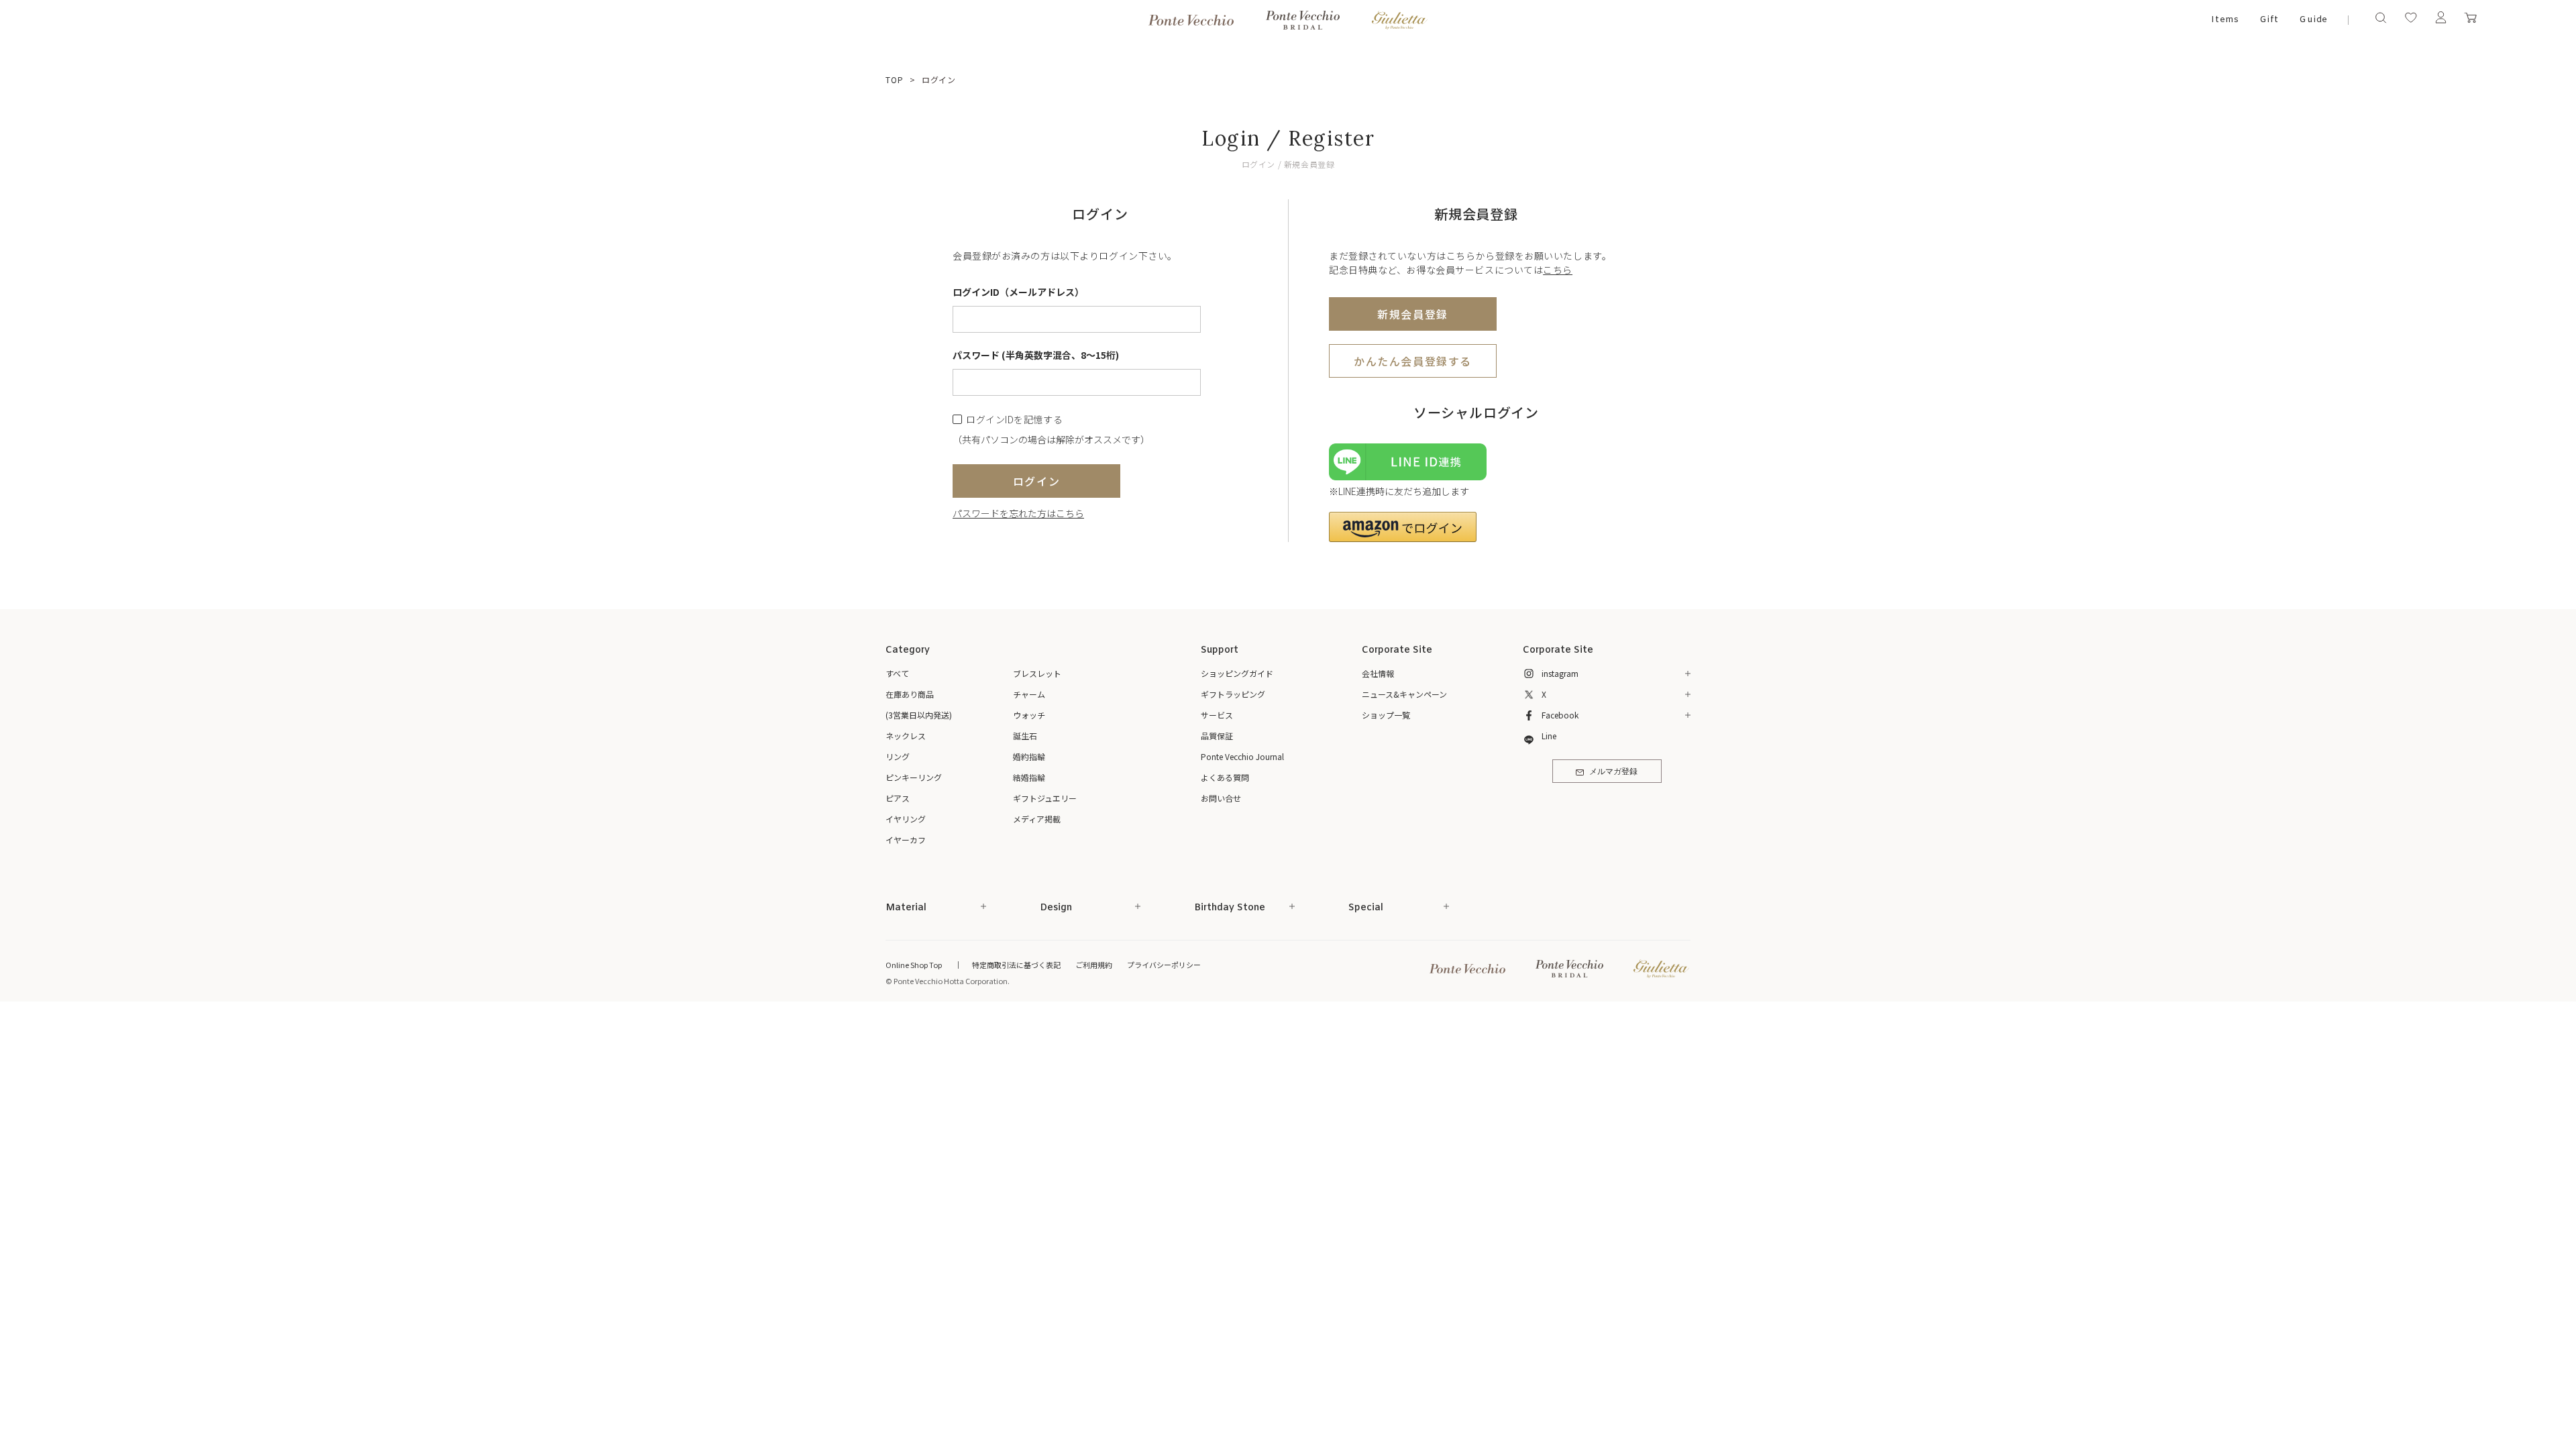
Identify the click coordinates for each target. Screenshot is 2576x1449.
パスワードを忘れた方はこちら (1018, 513)
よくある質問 (1225, 777)
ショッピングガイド (1237, 673)
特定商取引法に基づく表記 (1016, 965)
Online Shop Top (914, 965)
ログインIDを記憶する (1014, 420)
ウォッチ (1029, 715)
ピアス (898, 798)
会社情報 (1378, 673)
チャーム (1029, 694)
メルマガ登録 (1613, 772)
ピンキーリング (914, 777)
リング (898, 756)
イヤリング (906, 819)
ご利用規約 (1094, 965)
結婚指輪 (1029, 777)
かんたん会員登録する (1413, 361)
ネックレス (906, 736)
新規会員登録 (1413, 314)
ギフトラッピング (1233, 694)
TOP (895, 79)
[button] (1403, 527)
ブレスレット (1037, 673)
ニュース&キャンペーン (1404, 694)
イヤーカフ (906, 840)
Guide (2314, 20)
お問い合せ (1221, 798)
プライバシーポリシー (1164, 965)
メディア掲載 (1037, 819)
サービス (1217, 715)
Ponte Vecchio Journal (1242, 756)
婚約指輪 (1029, 756)
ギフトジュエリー (1045, 798)
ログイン (1036, 481)
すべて (897, 673)
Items (2225, 20)
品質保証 (1217, 736)
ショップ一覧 (1386, 715)
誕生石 (1025, 736)
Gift (2269, 20)
